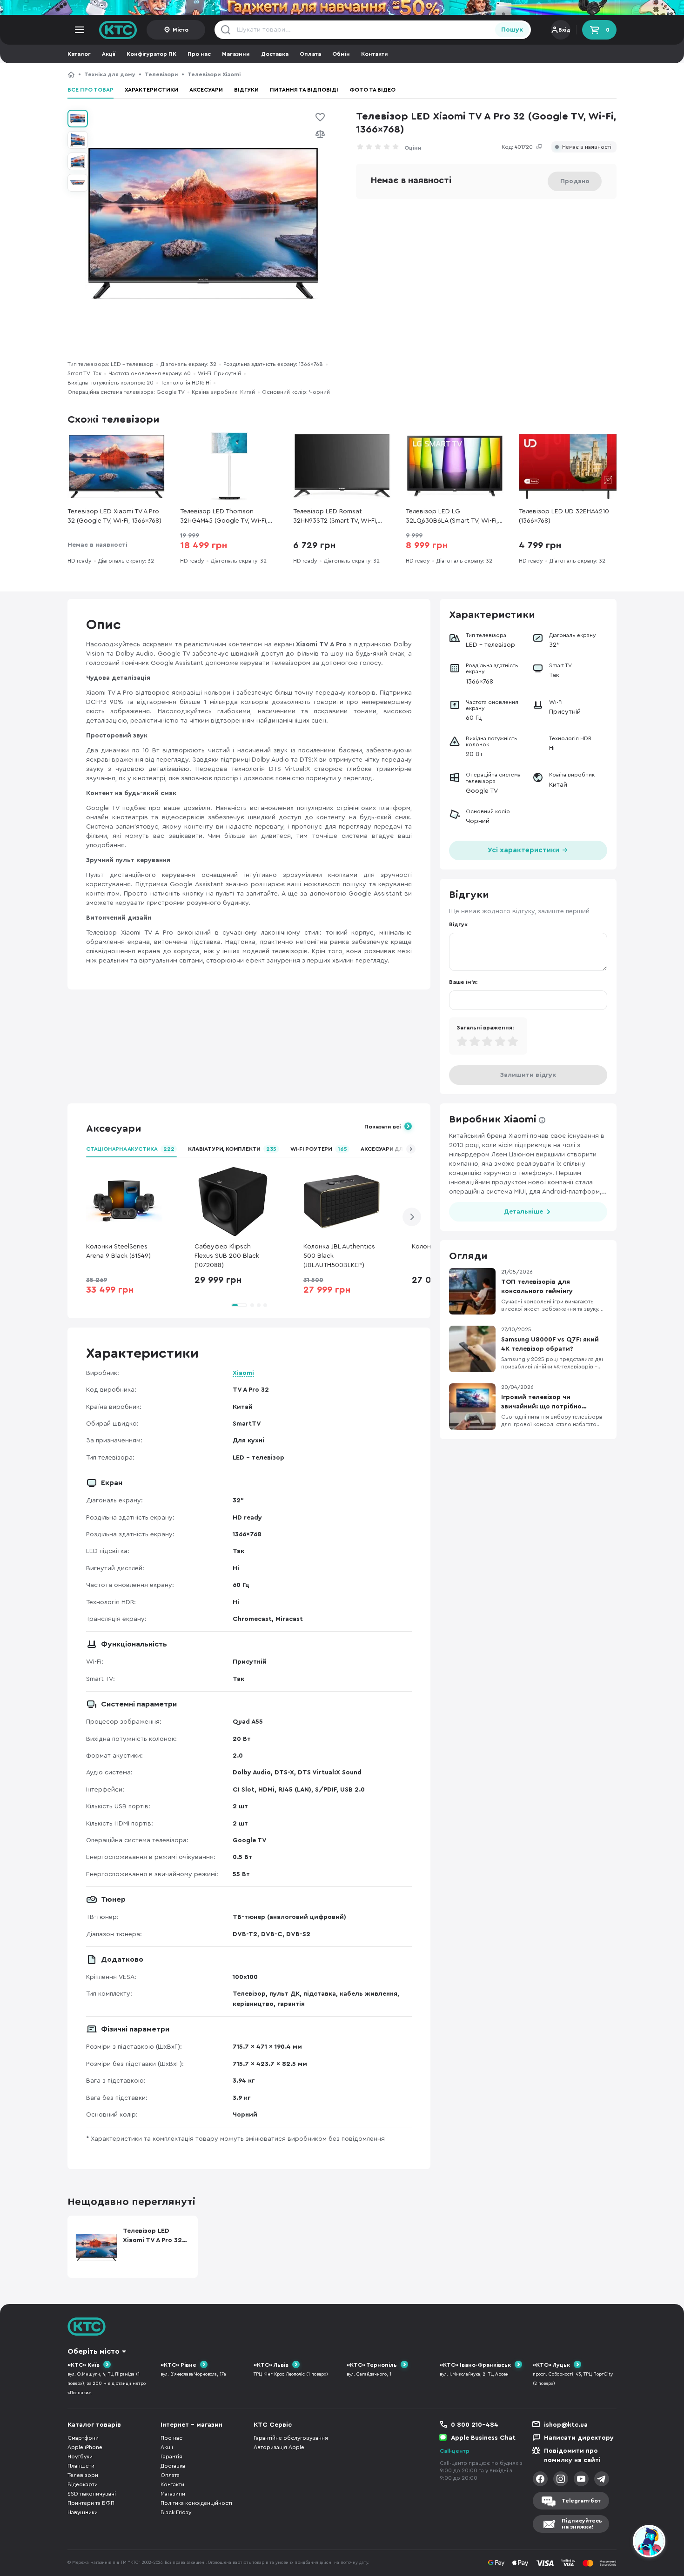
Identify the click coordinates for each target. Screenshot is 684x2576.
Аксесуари (206, 90)
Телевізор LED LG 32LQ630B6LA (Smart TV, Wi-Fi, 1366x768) (452, 517)
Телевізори (161, 74)
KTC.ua (118, 30)
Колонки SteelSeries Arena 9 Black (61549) (118, 1251)
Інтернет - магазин (191, 2425)
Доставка (275, 54)
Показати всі (382, 1127)
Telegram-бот (581, 2501)
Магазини (236, 54)
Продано (575, 181)
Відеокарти (83, 2484)
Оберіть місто (94, 2351)
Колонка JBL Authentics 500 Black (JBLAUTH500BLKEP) (339, 1256)
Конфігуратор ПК (151, 54)
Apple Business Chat (483, 2438)
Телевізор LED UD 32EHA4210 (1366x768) (564, 516)
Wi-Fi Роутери (319, 1149)
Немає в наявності (587, 147)
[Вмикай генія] (342, 7)
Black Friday (176, 2512)
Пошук (512, 30)
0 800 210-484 (475, 2425)
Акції (109, 54)
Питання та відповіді (304, 90)
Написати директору (579, 2438)
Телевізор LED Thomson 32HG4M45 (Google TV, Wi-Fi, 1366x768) (224, 517)
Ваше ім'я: (463, 982)
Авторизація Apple (279, 2447)
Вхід (564, 30)
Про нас (199, 54)
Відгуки (246, 90)
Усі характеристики (524, 850)
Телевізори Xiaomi (214, 74)
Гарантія (171, 2456)
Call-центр (455, 2451)
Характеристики (151, 90)
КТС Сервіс (273, 2425)
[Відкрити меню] (80, 30)
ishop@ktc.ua (566, 2425)
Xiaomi (243, 1373)
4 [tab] (265, 1305)
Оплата (310, 54)
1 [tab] (239, 1305)
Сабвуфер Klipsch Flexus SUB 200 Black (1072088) (227, 1256)
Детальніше (523, 1212)
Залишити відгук (528, 1075)
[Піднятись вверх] (616, 2543)
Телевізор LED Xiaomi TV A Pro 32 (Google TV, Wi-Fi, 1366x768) (336, 74)
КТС (71, 74)
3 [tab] (259, 1305)
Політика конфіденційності (196, 2503)
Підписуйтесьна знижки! (582, 2524)
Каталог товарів (94, 2425)
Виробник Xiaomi (493, 1119)
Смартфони (83, 2438)
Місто (181, 30)
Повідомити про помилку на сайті (572, 2456)
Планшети (81, 2466)
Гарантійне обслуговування (291, 2438)
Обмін (341, 54)
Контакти (375, 54)
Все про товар (91, 90)
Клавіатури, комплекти (232, 1149)
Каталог (79, 54)
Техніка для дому (110, 74)
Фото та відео (372, 90)
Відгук (458, 924)
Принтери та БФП (91, 2503)
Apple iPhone (85, 2447)
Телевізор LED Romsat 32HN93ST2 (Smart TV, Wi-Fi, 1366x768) (335, 517)
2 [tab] (252, 1305)
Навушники (83, 2512)
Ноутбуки (80, 2456)
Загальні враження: (485, 1028)
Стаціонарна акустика (130, 1149)
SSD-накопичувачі (92, 2494)
